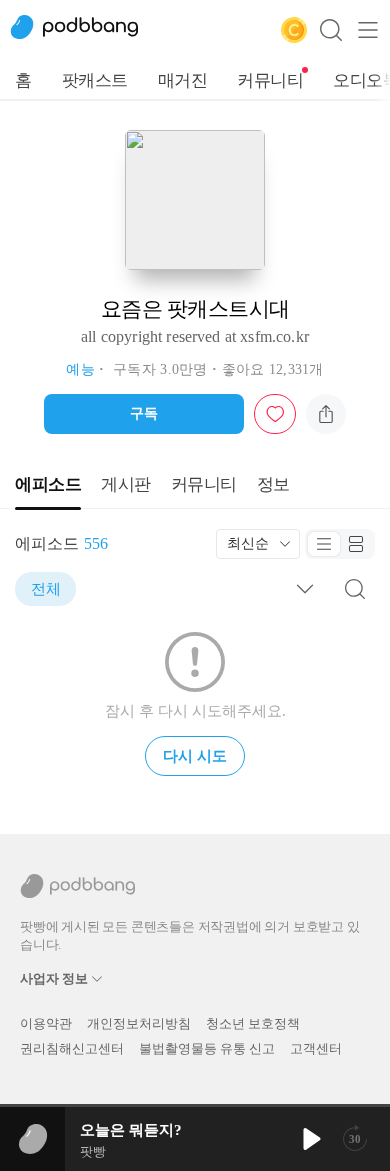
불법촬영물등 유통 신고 (207, 1048)
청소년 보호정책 (253, 1023)
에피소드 (48, 484)
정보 (273, 484)
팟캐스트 (95, 80)
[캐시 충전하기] (294, 30)
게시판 (126, 484)
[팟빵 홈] (85, 30)
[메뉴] (368, 30)
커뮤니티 (270, 80)
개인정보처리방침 (139, 1023)
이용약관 (46, 1023)
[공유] (326, 414)
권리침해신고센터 (72, 1048)
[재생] (310, 1139)
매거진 (183, 80)
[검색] (331, 30)
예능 (80, 369)
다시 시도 (195, 756)
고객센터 (316, 1048)
